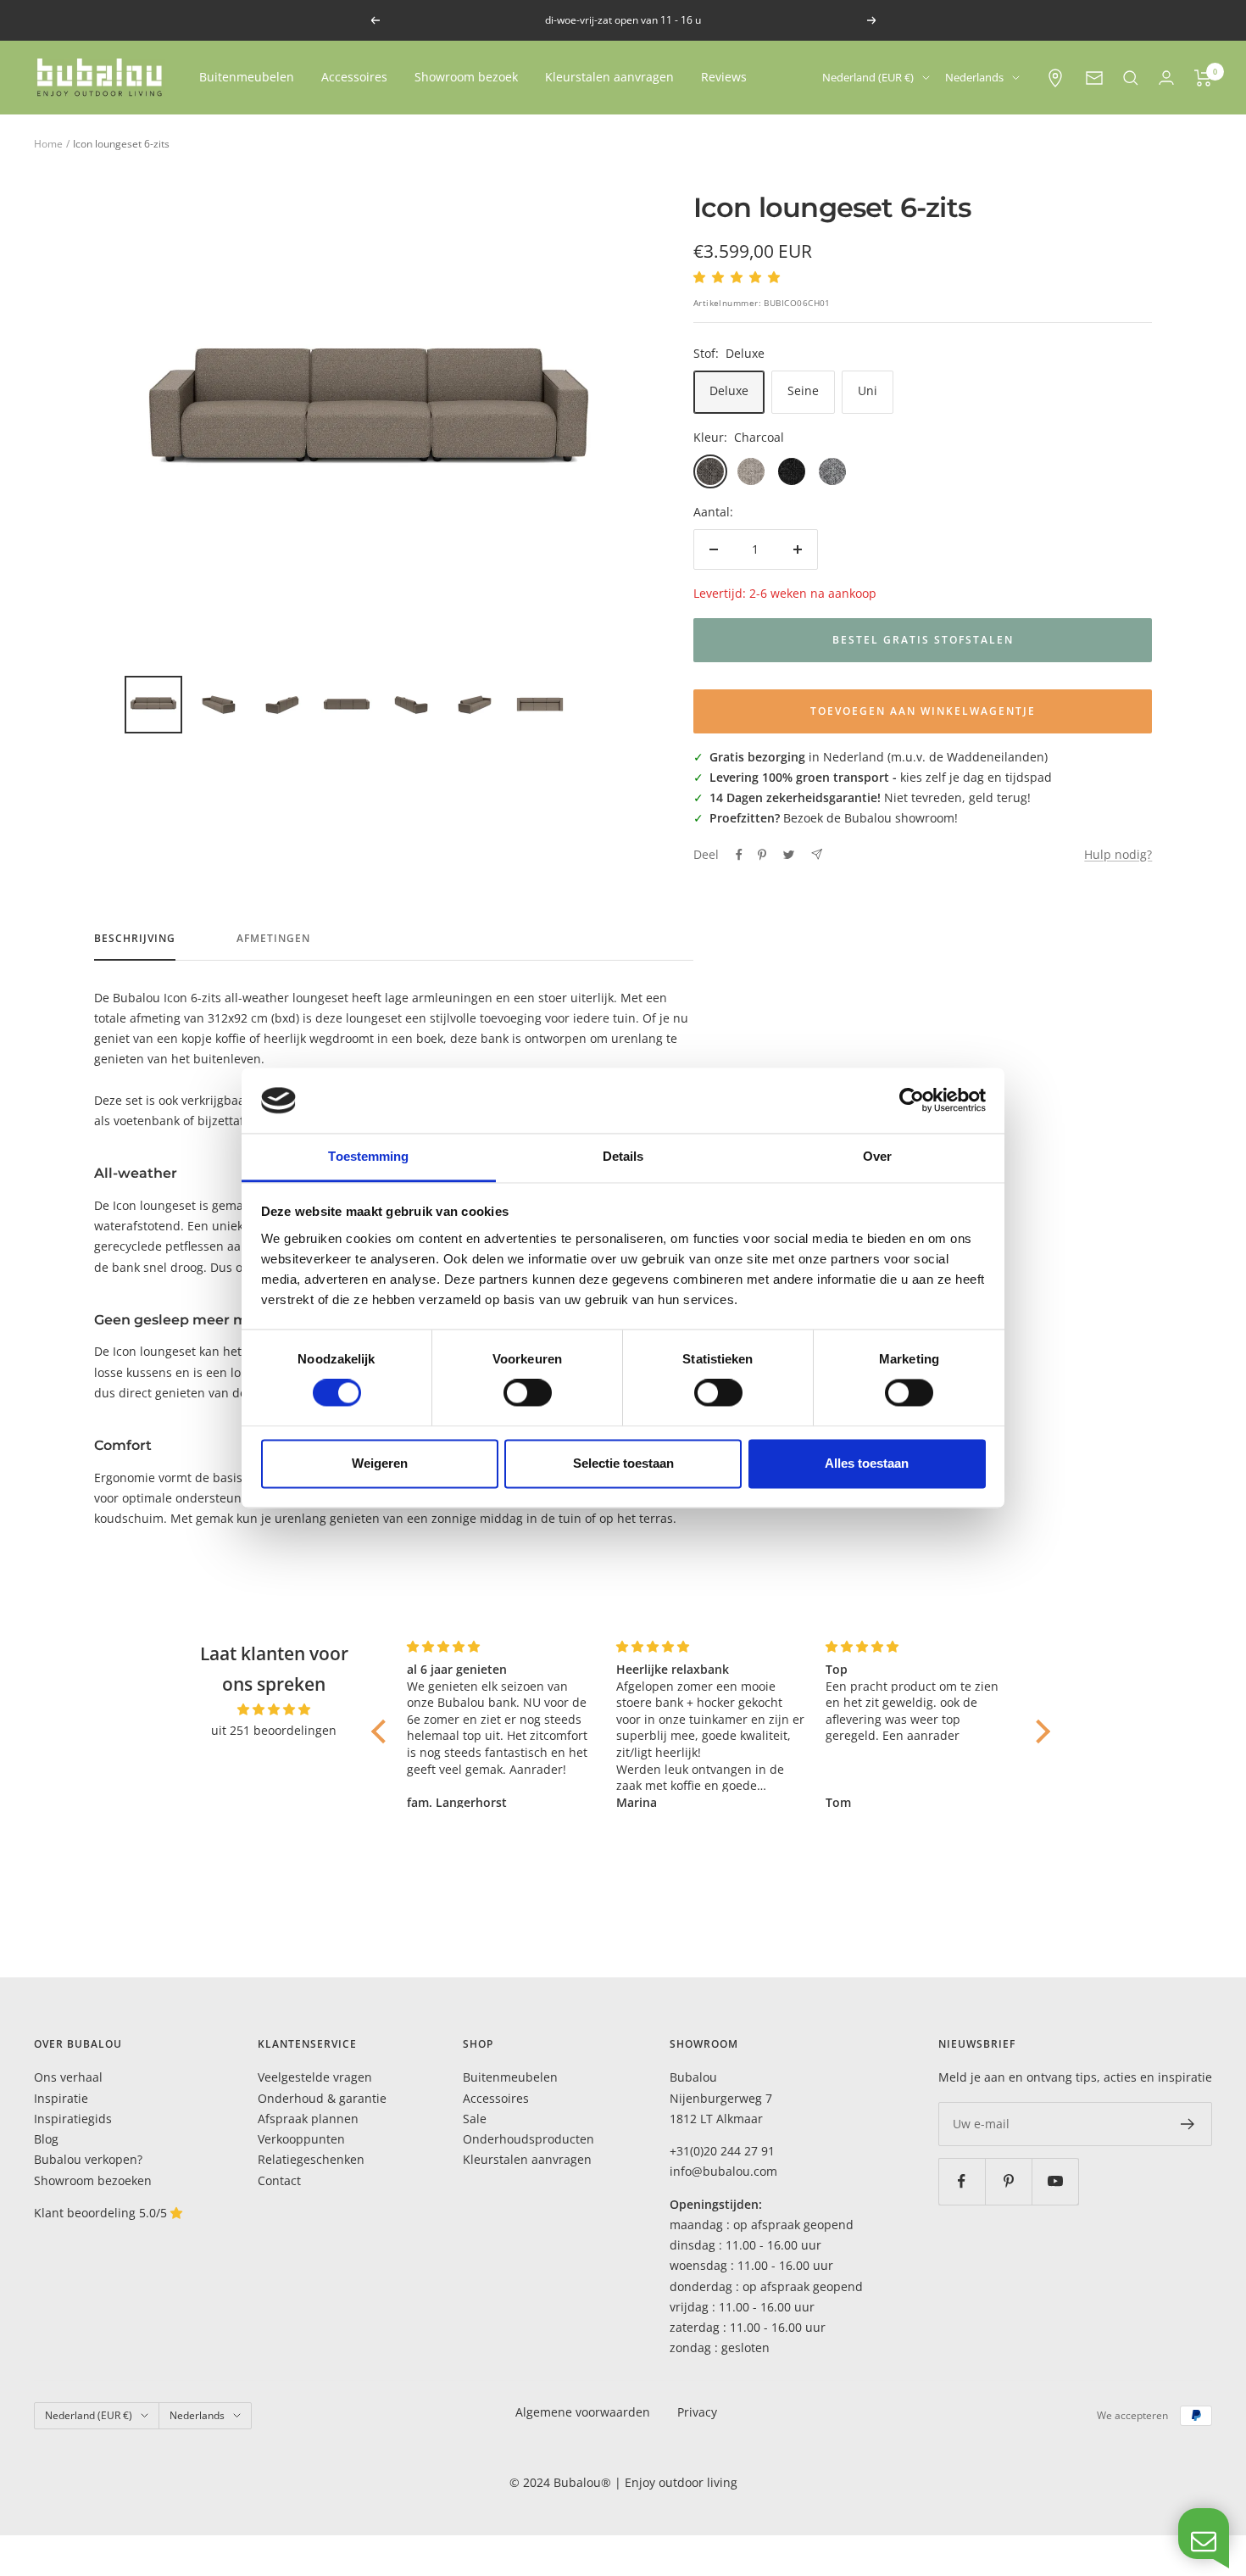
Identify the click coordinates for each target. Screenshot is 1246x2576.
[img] (275, 1709)
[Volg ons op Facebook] (962, 2181)
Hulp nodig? (1118, 854)
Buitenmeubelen (247, 77)
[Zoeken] (1131, 78)
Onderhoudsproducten (528, 2139)
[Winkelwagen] (1203, 78)
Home (48, 144)
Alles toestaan (867, 1463)
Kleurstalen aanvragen (609, 77)
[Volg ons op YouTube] (1055, 2181)
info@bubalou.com (723, 2171)
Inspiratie (61, 2098)
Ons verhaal (68, 2077)
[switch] (528, 1393)
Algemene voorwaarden (583, 2412)
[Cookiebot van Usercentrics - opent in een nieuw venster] (912, 1101)
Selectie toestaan (623, 1463)
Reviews (724, 77)
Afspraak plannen (308, 2119)
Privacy (697, 2412)
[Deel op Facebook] (739, 855)
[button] (383, 1731)
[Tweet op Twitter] (789, 855)
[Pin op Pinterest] (762, 855)
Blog (46, 2139)
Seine (803, 390)
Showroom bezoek (466, 77)
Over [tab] (877, 1156)
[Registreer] (1188, 2124)
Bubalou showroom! (901, 818)
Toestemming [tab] (368, 1156)
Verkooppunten (301, 2139)
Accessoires (354, 77)
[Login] (1166, 78)
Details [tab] (623, 1156)
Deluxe (729, 390)
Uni (868, 390)
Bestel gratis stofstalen (923, 640)
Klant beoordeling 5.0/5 (102, 2213)
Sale (475, 2119)
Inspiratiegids (73, 2119)
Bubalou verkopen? (88, 2159)
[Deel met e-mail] (817, 854)
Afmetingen (273, 939)
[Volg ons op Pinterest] (1008, 2181)
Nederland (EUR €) (868, 77)
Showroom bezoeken (93, 2180)
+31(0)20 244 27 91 (722, 2151)
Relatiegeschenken (311, 2159)
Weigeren (380, 1463)
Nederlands (974, 77)
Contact (279, 2180)
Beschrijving (135, 939)
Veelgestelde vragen (315, 2077)
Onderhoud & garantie (322, 2098)
